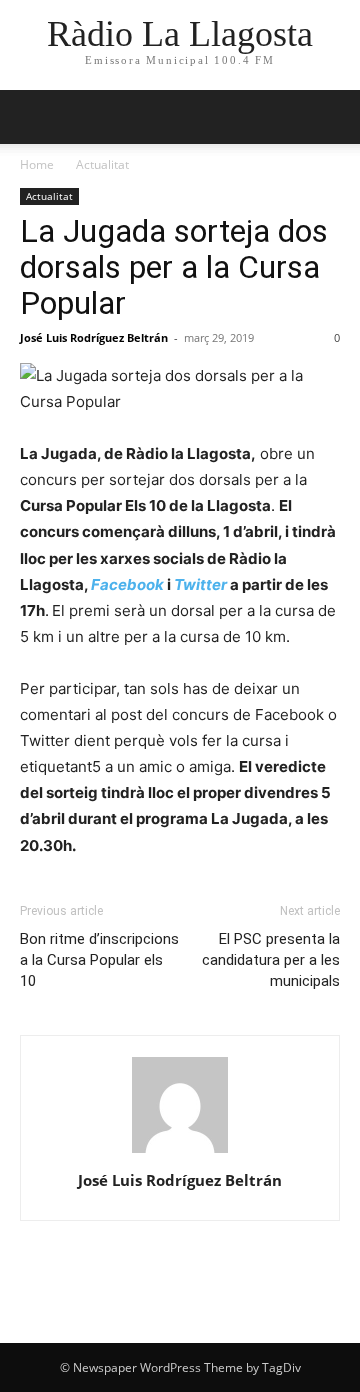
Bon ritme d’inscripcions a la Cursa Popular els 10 (99, 960)
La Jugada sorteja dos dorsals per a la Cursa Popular (174, 267)
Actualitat (102, 164)
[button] (34, 117)
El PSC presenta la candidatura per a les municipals (271, 960)
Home (37, 164)
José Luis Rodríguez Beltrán (94, 337)
